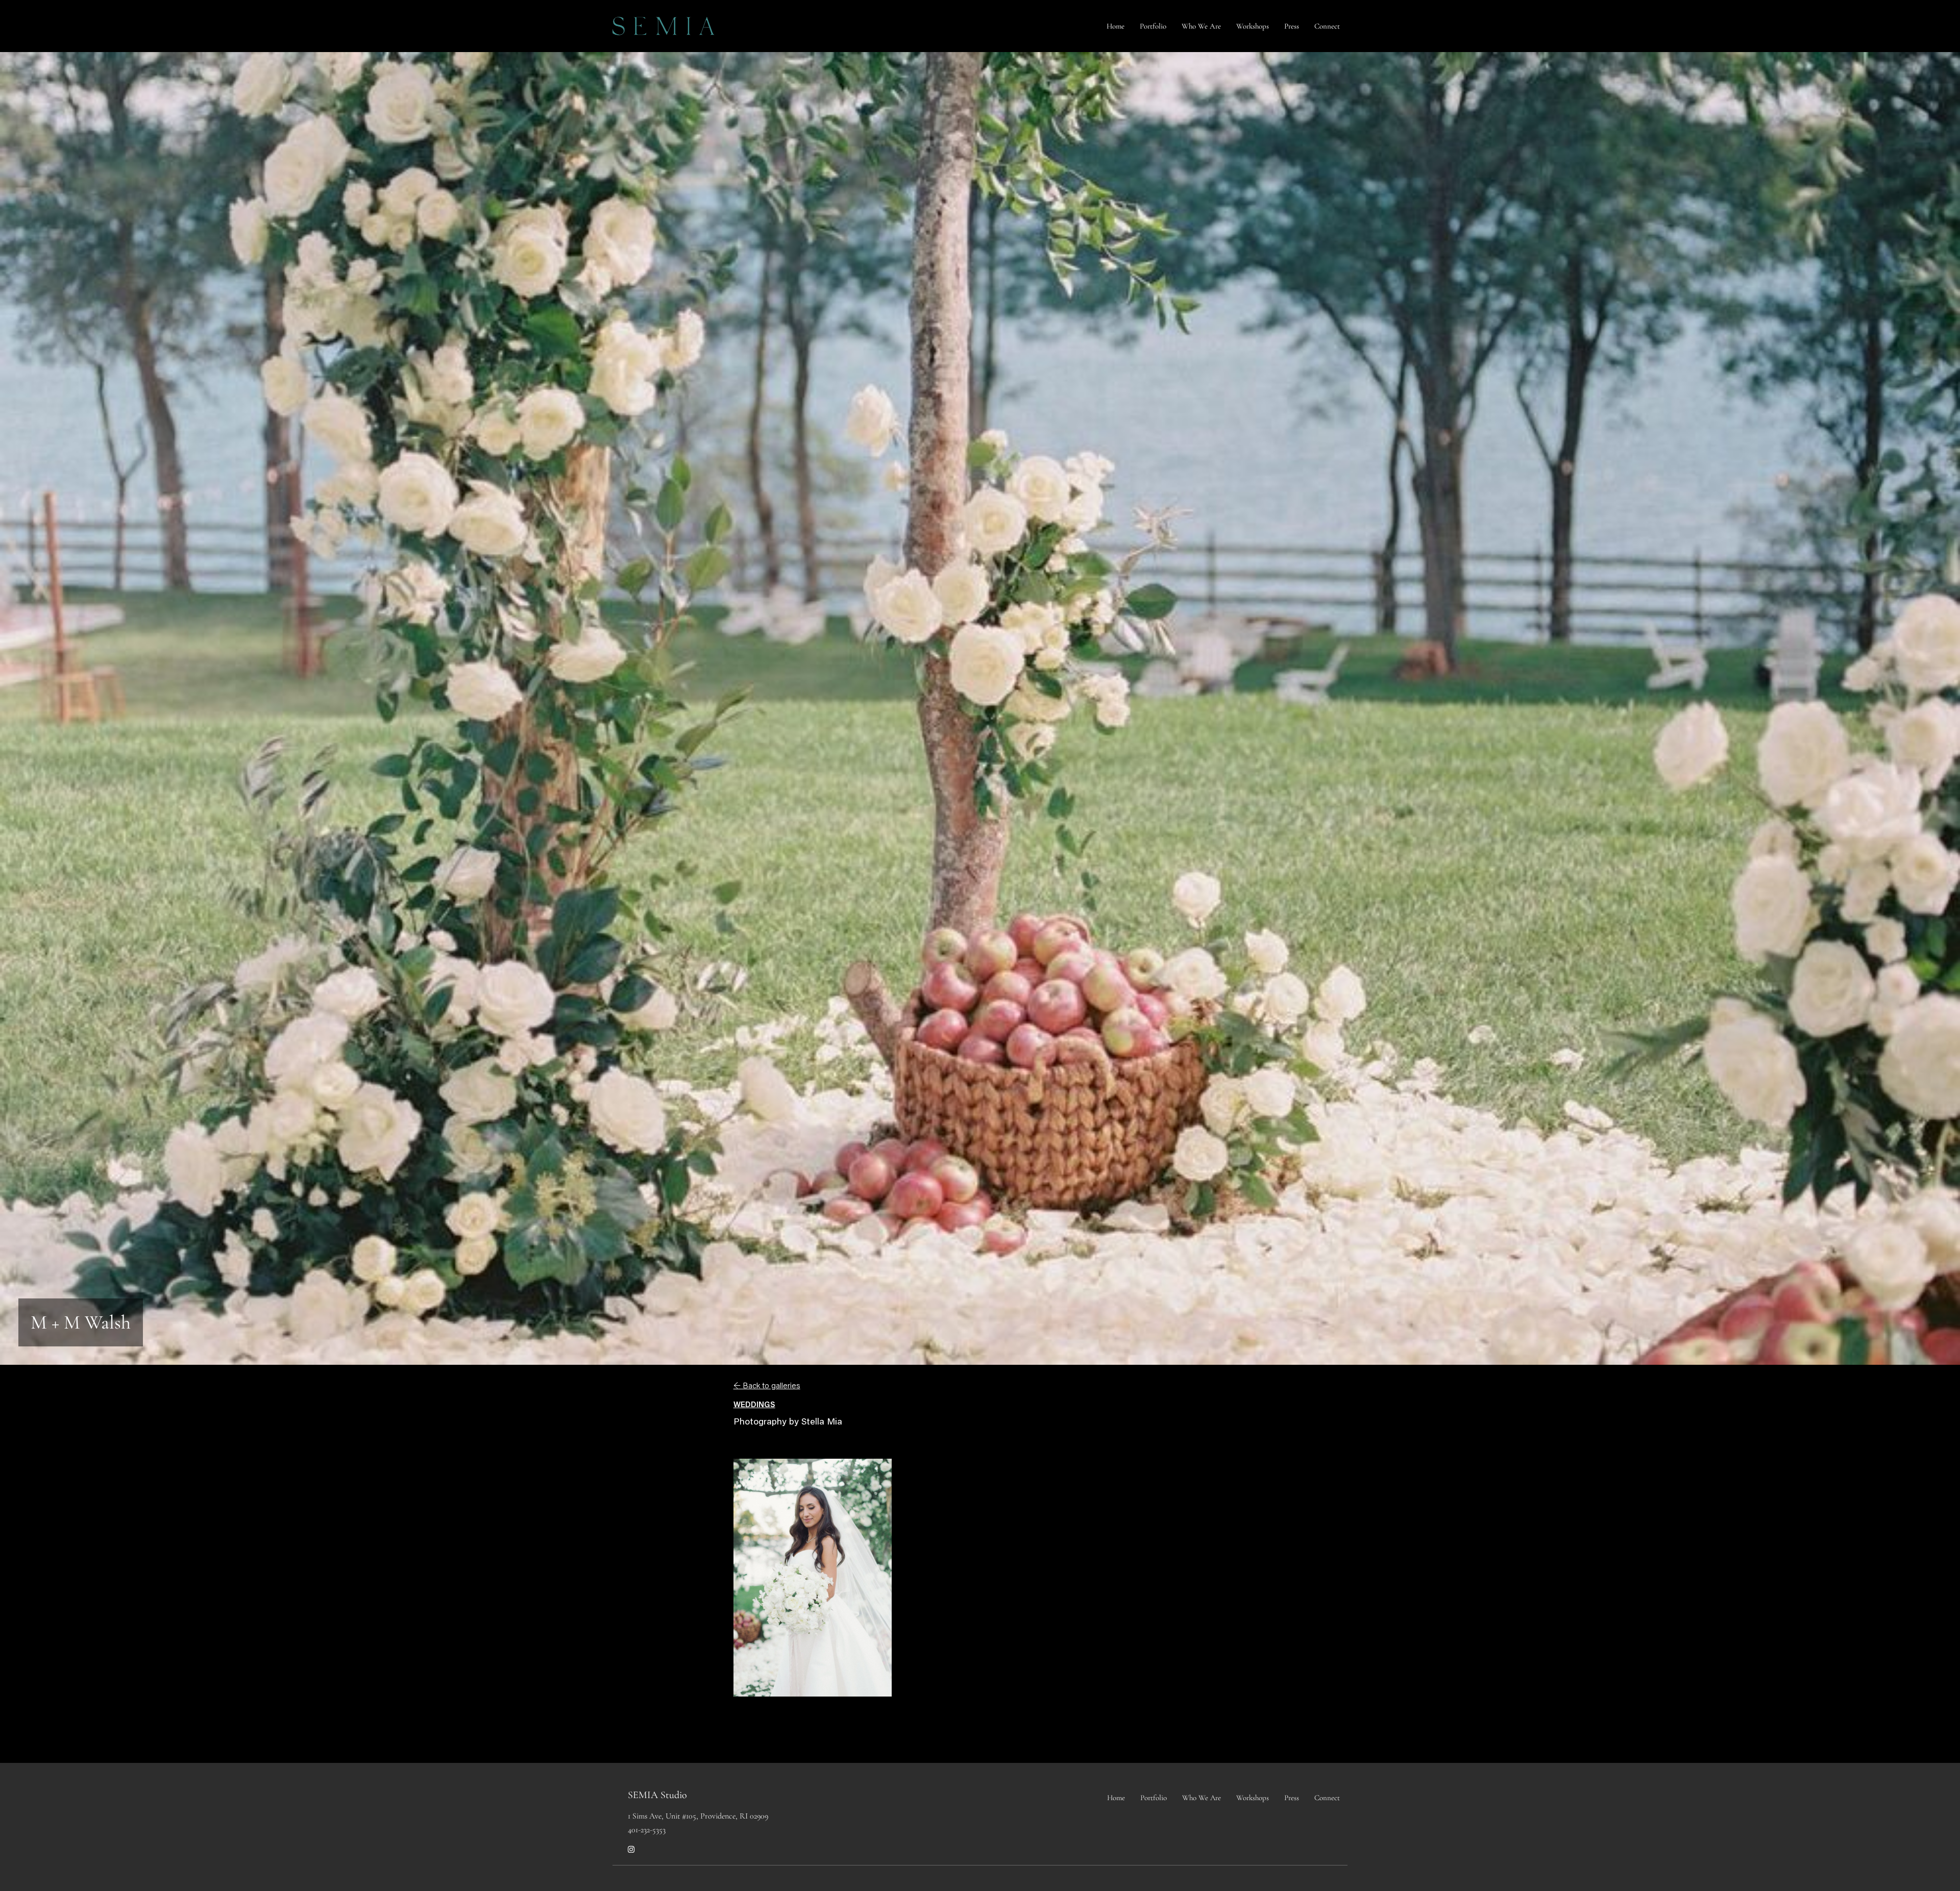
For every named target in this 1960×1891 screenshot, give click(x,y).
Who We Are (1201, 26)
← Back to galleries (767, 1386)
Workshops (1253, 26)
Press (1292, 26)
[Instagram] (631, 1850)
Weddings (754, 1405)
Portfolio (1153, 26)
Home (1116, 26)
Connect (1327, 26)
